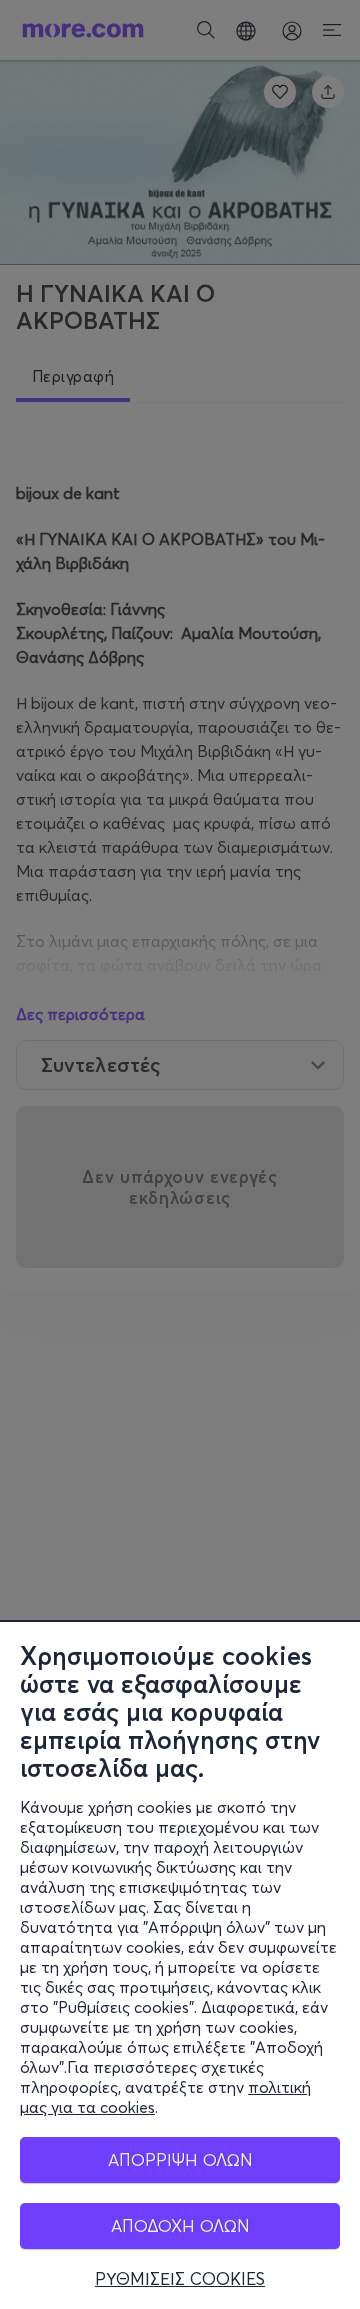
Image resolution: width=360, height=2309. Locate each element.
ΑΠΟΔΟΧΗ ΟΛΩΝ (180, 2225)
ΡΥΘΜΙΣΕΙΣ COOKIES (180, 2279)
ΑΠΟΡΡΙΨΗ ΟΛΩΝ (180, 2159)
